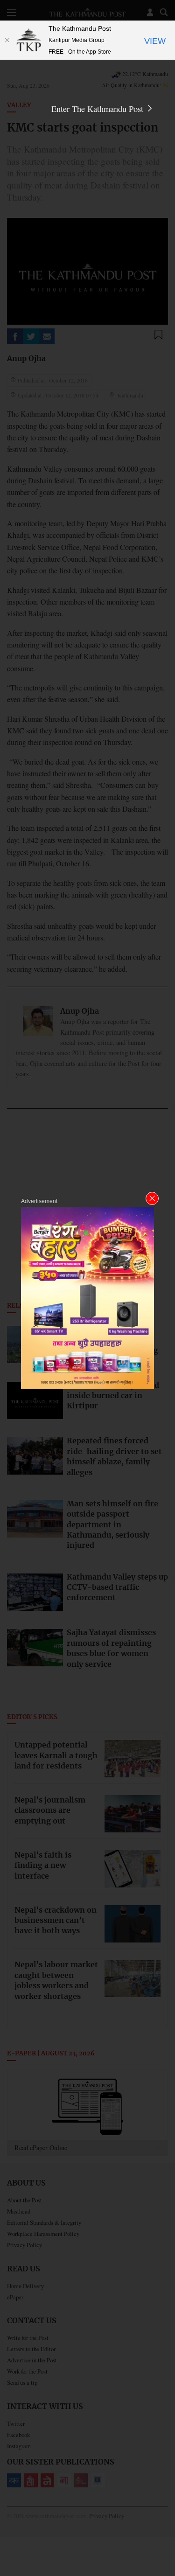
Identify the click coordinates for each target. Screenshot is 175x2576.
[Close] (7, 40)
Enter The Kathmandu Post (98, 109)
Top (164, 2542)
